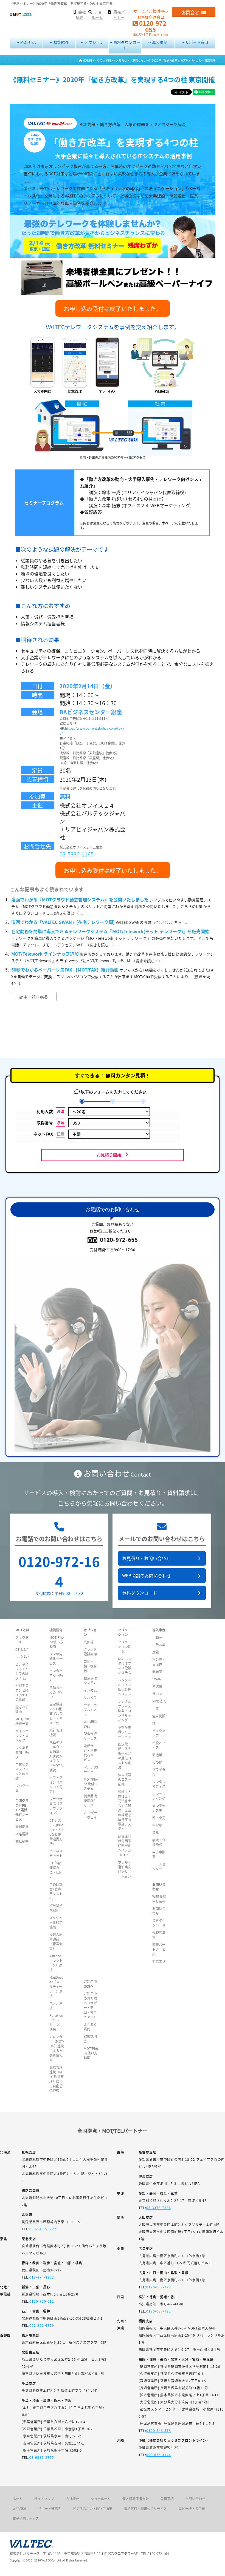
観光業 (157, 1671)
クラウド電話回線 (90, 1652)
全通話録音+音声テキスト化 (56, 1891)
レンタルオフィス (159, 1784)
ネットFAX (49, 1134)
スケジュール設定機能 (56, 1922)
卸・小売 (159, 1818)
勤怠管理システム (90, 1680)
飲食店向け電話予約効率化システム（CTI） (125, 1845)
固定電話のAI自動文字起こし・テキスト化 (56, 1713)
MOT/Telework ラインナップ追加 (45, 954)
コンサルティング (159, 1796)
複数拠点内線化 (56, 1908)
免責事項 (167, 2499)
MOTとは (28, 42)
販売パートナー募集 (159, 1949)
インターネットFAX (56, 1675)
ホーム (18, 2499)
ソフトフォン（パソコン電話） (56, 1784)
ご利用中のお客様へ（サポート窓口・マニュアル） (90, 2005)
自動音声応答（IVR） (56, 1692)
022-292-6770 (42, 2325)
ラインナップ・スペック (22, 1736)
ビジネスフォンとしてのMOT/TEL (22, 1671)
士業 (156, 1708)
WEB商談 (19, 2508)
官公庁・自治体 (159, 1662)
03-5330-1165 (77, 854)
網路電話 (22, 1834)
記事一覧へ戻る (34, 997)
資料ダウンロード (126, 45)
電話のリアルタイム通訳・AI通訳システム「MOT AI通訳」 (57, 1756)
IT (154, 1723)
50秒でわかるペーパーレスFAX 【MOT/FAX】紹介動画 (65, 970)
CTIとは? (22, 1649)
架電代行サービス (90, 1736)
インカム (90, 1690)
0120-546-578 (159, 2430)
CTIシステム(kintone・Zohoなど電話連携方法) (57, 1832)
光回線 (89, 1642)
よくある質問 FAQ (22, 1752)
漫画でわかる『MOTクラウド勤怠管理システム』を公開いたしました (80, 899)
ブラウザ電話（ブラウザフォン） (56, 1806)
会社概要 (72, 2499)
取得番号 (50, 1123)
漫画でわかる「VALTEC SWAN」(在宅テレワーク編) (63, 922)
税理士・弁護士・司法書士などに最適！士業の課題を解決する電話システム (125, 1810)
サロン (157, 1694)
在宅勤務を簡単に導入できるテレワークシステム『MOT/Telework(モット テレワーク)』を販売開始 (110, 931)
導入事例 (159, 42)
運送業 (157, 1686)
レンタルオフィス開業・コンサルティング (125, 1711)
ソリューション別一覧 (125, 1647)
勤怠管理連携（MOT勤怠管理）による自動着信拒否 (57, 2079)
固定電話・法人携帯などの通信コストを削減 (125, 1756)
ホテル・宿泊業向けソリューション (125, 1869)
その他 (157, 1762)
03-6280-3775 (42, 2457)
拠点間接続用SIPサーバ (90, 1800)
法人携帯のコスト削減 (125, 1779)
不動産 (157, 1637)
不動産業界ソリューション (125, 1732)
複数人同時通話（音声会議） (56, 1941)
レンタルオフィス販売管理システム (125, 1687)
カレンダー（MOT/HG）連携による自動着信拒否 (57, 2048)
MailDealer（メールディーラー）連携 (56, 1986)
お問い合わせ (195, 2499)
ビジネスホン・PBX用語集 (93, 2508)
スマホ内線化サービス (56, 1659)
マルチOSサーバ (91, 1769)
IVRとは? (22, 1657)
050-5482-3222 (43, 2229)
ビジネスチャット (56, 1853)
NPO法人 (159, 1701)
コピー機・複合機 (90, 1666)
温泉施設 (159, 1716)
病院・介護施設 (159, 1842)
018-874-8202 (42, 2277)
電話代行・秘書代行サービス (90, 1753)
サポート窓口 (196, 42)
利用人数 (50, 1111)
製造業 (157, 1755)
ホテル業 (159, 1645)
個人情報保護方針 (136, 2499)
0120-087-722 (159, 2287)
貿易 (156, 1833)
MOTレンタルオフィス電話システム (125, 1666)
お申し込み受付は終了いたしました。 (113, 308)
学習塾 (157, 1825)
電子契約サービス (26, 2518)
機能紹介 (61, 42)
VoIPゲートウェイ (91, 1815)
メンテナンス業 (159, 1808)
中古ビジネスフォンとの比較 (22, 1771)
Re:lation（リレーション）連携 (56, 2022)
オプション (94, 42)
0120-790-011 (42, 2301)
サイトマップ (44, 2499)
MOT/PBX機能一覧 (23, 1721)
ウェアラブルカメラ (90, 1710)
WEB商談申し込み (159, 1899)
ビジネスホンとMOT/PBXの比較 (22, 1692)
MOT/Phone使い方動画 (57, 1642)
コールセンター (159, 1866)
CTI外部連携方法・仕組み (56, 1870)
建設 (156, 1652)
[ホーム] (21, 14)
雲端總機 (22, 1826)
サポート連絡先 (50, 2508)
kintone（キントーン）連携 (56, 1963)
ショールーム (101, 2499)
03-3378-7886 (159, 2207)
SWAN (157, 1679)
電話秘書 (22, 1841)
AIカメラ (90, 1697)
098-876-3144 (159, 2455)
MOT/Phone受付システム (91, 1784)
